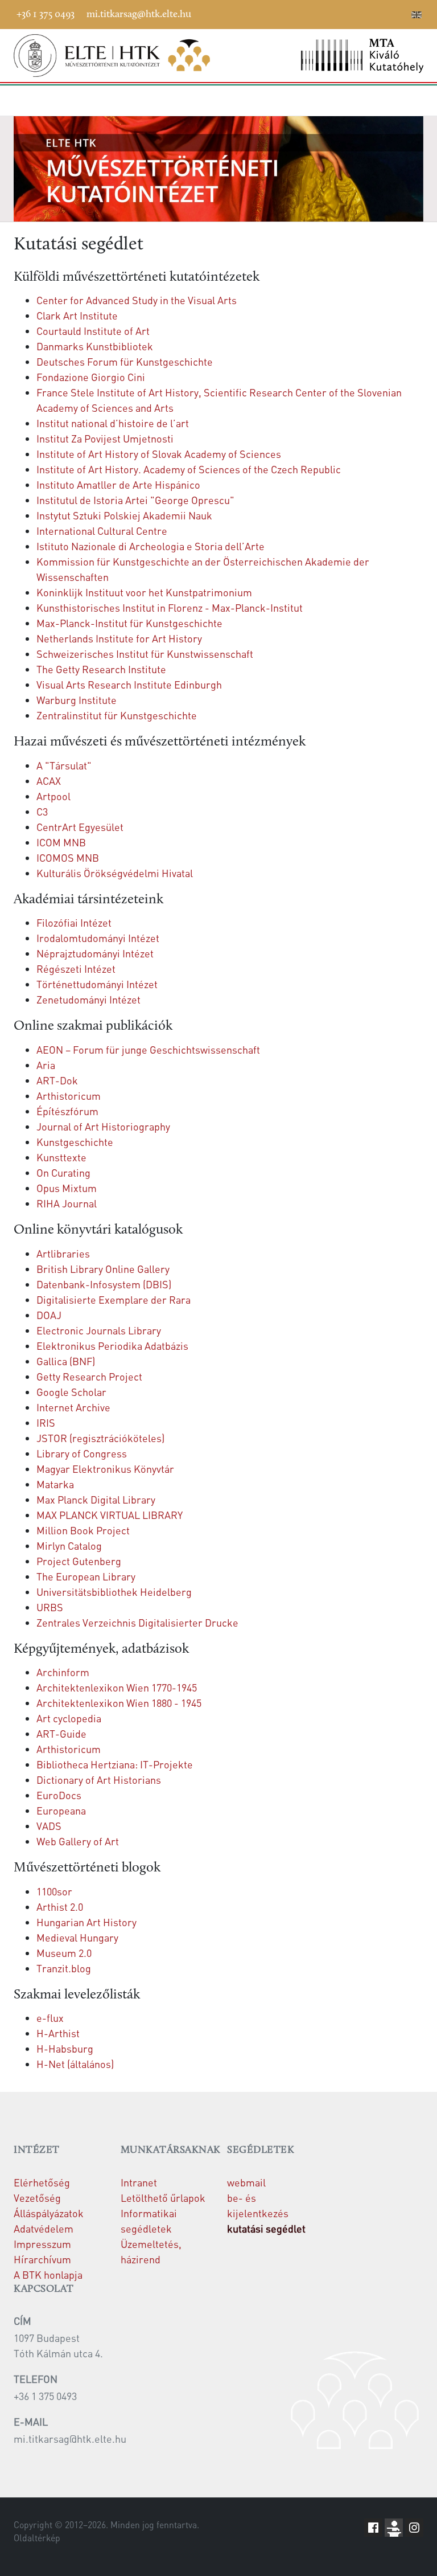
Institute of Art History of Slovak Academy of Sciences (159, 454)
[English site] (417, 16)
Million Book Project (83, 1530)
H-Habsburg (65, 2048)
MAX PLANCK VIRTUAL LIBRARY (110, 1515)
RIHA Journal (67, 1203)
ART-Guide (61, 1733)
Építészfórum (67, 1111)
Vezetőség (37, 2198)
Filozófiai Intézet (74, 922)
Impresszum (42, 2244)
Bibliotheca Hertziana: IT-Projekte (115, 1764)
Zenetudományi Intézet (88, 999)
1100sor (54, 1891)
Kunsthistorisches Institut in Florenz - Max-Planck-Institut (170, 607)
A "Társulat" (64, 765)
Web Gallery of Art (78, 1841)
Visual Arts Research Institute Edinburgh (129, 684)
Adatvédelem (44, 2228)
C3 (42, 811)
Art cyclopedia (69, 1718)
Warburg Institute (77, 700)
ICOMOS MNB (68, 857)
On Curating (63, 1172)
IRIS (46, 1422)
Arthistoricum (69, 1095)
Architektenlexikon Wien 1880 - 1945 (119, 1703)
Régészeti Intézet (76, 968)
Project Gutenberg (79, 1561)
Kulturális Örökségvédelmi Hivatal (115, 873)
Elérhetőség (42, 2182)
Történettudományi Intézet (97, 984)
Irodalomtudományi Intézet (98, 938)
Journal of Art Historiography (103, 1126)
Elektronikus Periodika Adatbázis (112, 1346)
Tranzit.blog (64, 1968)
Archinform (63, 1672)
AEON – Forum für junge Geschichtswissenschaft (148, 1049)
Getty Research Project (89, 1376)
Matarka (55, 1484)
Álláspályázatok (49, 2213)
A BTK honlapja (48, 2274)
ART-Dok (57, 1080)
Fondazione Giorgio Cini (91, 377)
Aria (46, 1065)
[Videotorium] (332, 13)
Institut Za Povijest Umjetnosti (105, 438)
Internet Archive (73, 1407)
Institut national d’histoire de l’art (113, 423)
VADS (49, 1826)
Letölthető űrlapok (163, 2198)
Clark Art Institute (77, 315)
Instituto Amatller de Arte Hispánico (118, 484)
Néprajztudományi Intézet (95, 953)
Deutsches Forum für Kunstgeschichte (125, 361)
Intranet (139, 2182)
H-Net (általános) (75, 2064)
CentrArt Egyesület (80, 827)
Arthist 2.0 (60, 1907)
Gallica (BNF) (66, 1361)
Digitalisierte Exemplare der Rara (114, 1299)
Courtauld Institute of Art (93, 331)
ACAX (49, 781)
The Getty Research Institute (101, 669)
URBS (50, 1607)
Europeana (61, 1810)
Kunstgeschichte (75, 1142)
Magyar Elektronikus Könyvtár (105, 1469)
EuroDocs (59, 1795)
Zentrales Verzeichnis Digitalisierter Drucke (137, 1622)
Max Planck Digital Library (96, 1499)
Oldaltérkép (37, 2538)
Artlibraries (63, 1253)
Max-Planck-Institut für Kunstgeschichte (129, 623)
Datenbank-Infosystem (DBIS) (104, 1284)
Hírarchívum (42, 2259)
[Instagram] (366, 13)
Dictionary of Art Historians (99, 1780)
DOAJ (49, 1315)
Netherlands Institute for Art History (119, 638)
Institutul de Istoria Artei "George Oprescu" (135, 500)
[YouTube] (349, 13)
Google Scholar (71, 1392)
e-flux (50, 2018)
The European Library (86, 1576)
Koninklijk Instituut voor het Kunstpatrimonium (144, 592)
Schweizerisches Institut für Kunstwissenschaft (145, 654)
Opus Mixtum (67, 1188)
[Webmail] (400, 13)
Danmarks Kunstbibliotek (95, 346)
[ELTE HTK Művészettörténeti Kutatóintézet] (112, 56)
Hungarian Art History (86, 1922)
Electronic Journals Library (99, 1330)
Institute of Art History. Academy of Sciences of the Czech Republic (189, 469)
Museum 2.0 (64, 1953)
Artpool (53, 796)
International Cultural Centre (102, 531)
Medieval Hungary (77, 1937)
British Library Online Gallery (103, 1269)
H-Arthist (58, 2033)
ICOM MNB (61, 842)
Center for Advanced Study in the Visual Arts (137, 300)
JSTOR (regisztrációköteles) (100, 1438)
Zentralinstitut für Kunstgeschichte (117, 715)
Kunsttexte (61, 1157)
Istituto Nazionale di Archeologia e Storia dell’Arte (151, 546)
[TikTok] (383, 13)
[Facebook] (315, 13)
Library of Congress (82, 1453)
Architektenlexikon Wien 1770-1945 (117, 1687)
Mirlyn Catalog (69, 1545)
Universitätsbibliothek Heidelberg (114, 1592)
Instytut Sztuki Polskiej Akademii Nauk (124, 515)
